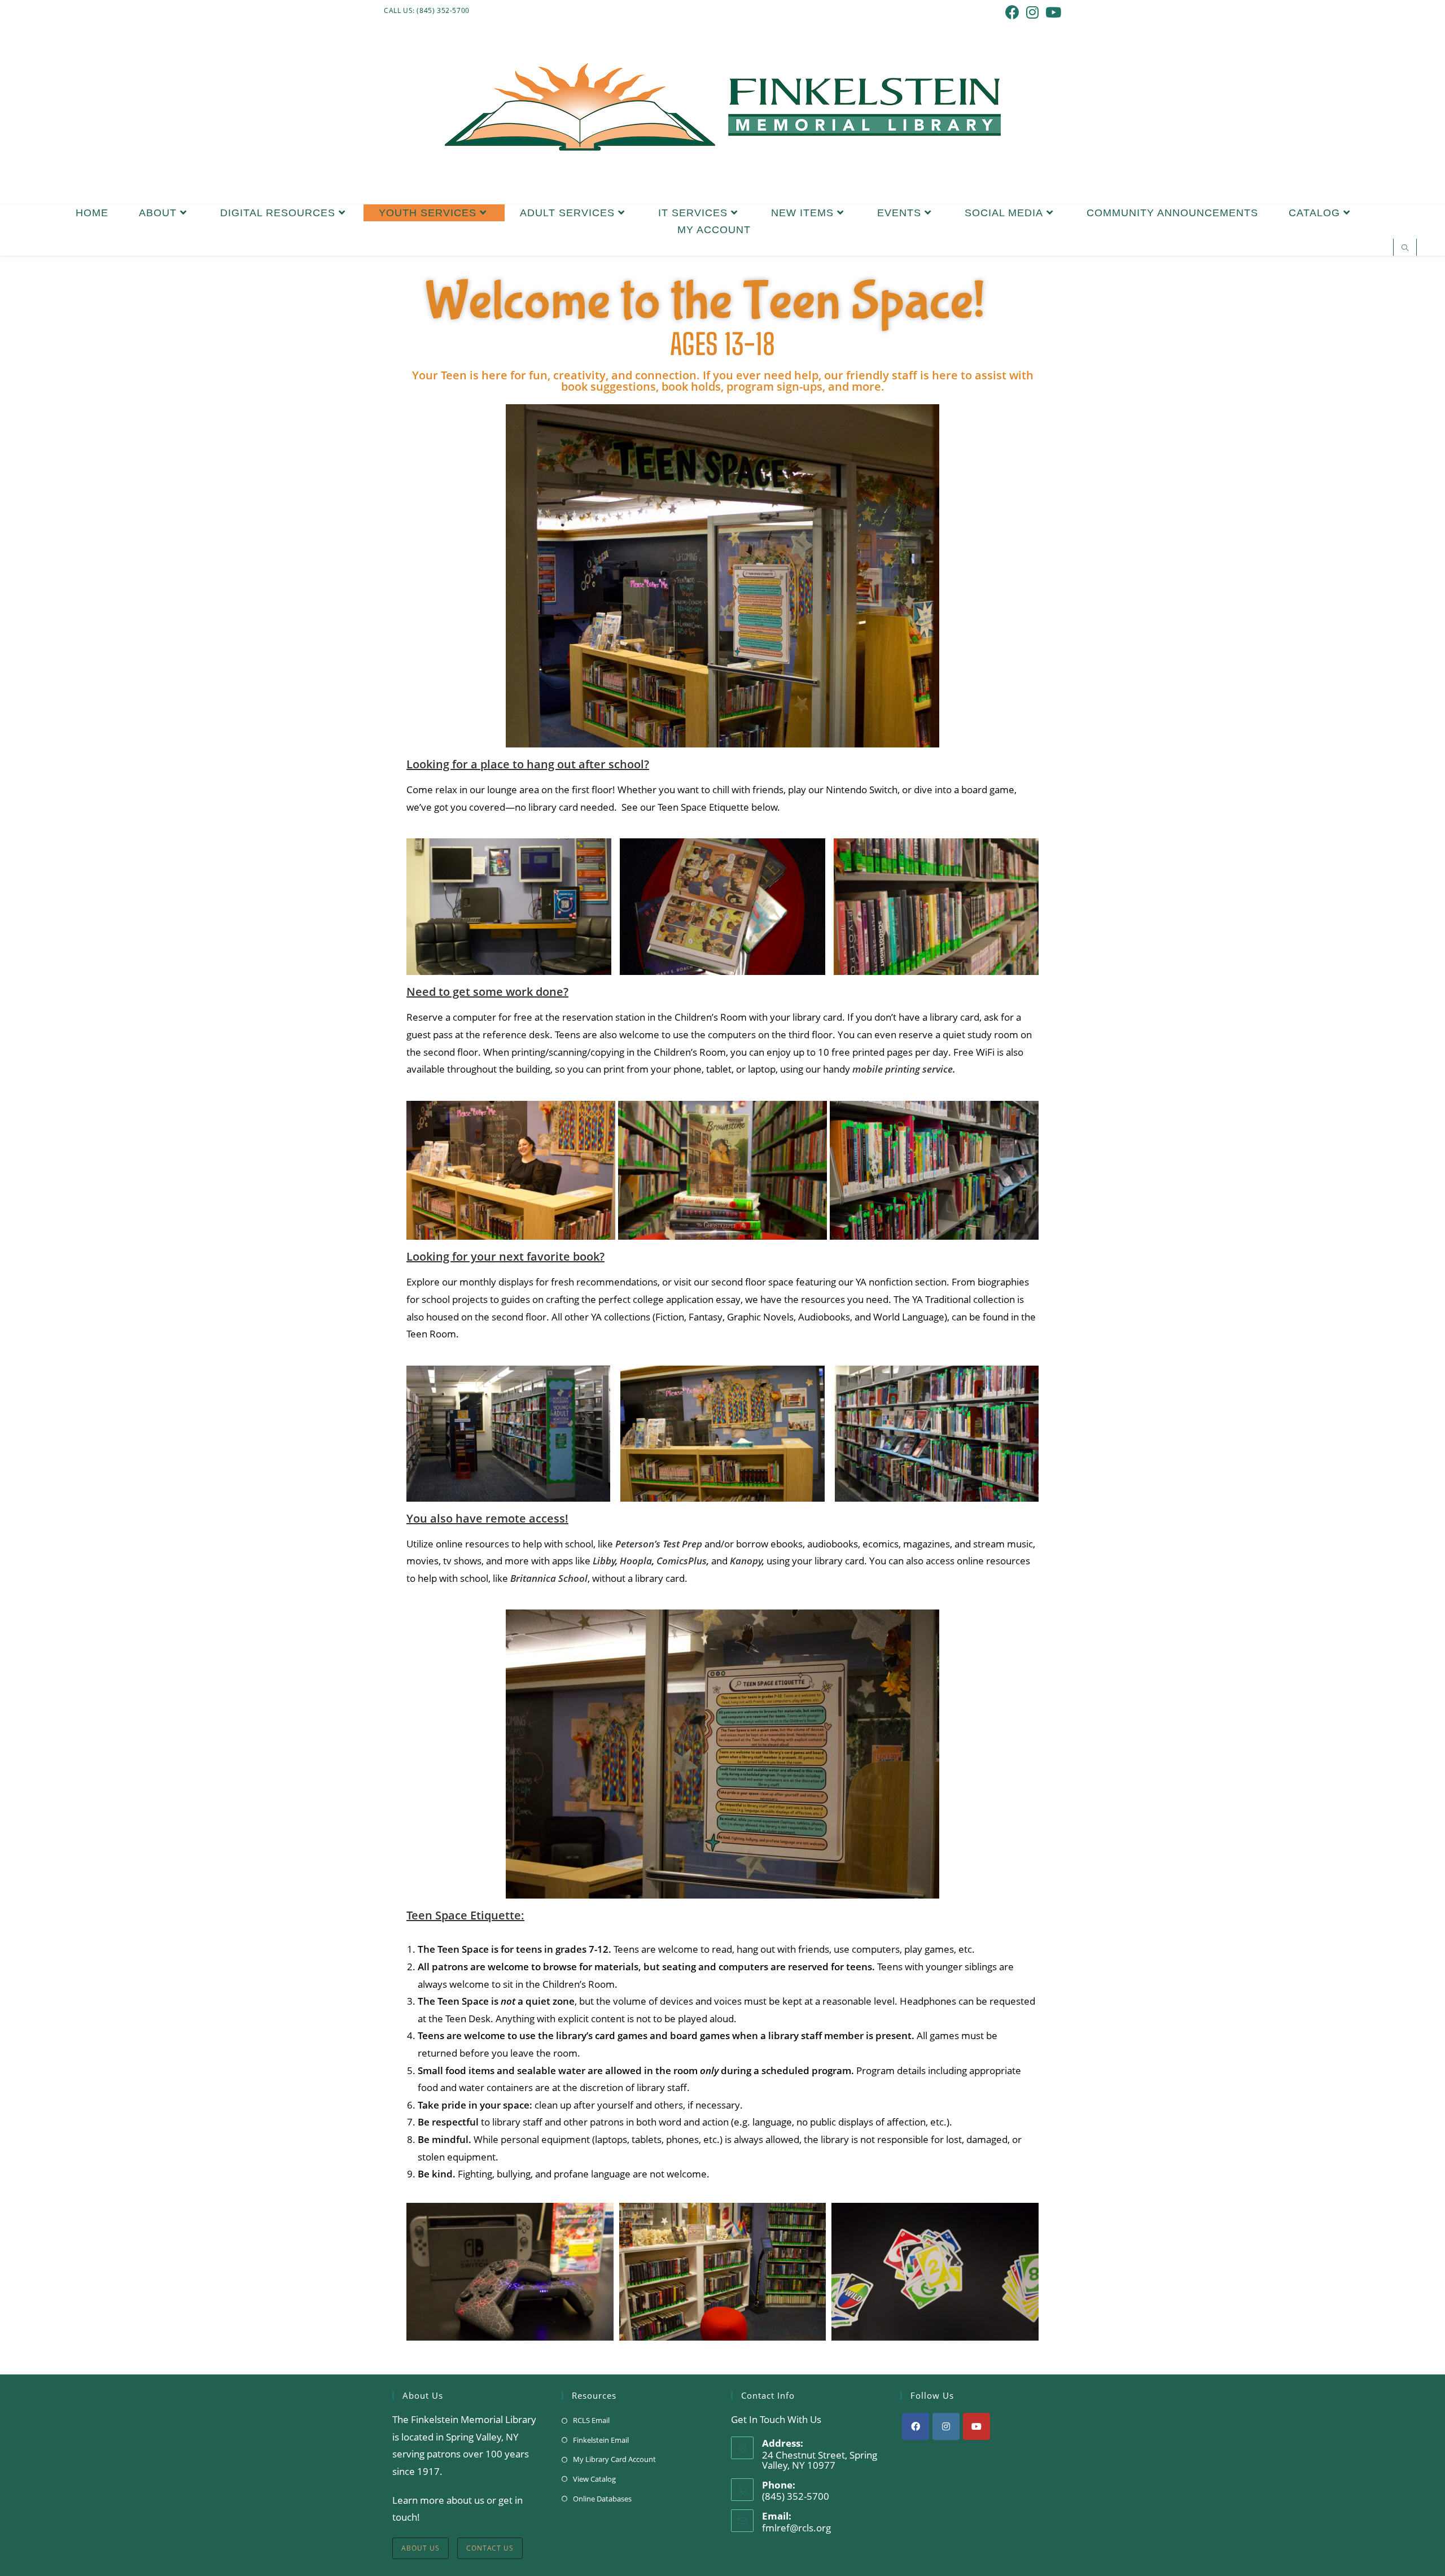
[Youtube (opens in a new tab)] (1052, 12)
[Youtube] (977, 2426)
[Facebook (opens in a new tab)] (1012, 12)
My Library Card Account (614, 2459)
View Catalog (594, 2479)
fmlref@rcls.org (796, 2528)
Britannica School (549, 1578)
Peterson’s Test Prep (659, 1544)
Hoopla (636, 1561)
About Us (421, 2548)
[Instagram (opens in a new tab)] (1032, 12)
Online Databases (602, 2499)
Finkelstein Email (601, 2440)
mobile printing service (903, 1069)
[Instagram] (946, 2426)
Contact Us (490, 2548)
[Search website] (1405, 248)
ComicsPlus (682, 1561)
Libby (604, 1561)
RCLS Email (591, 2420)
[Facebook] (916, 2426)
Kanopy (746, 1561)
